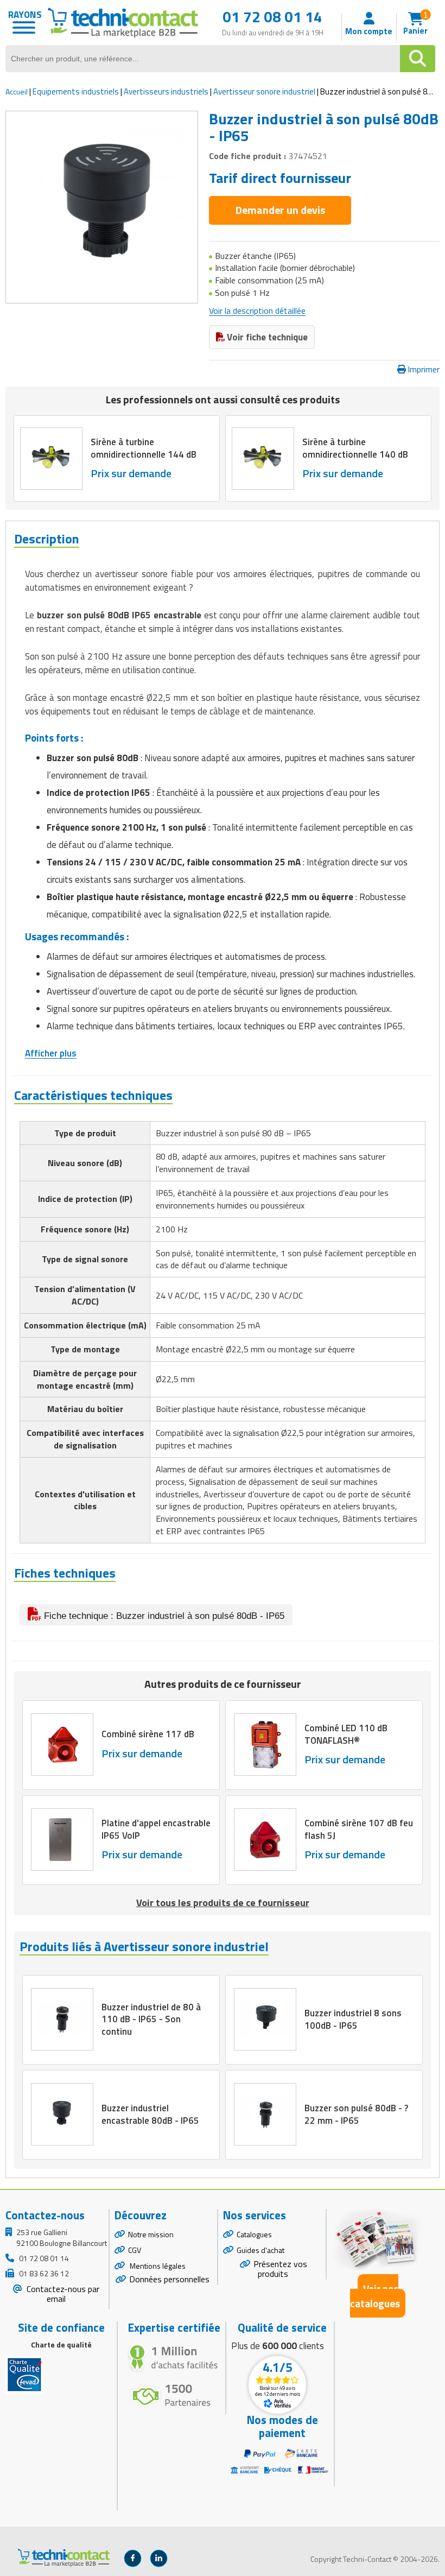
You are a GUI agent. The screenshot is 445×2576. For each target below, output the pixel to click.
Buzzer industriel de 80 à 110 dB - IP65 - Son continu (151, 2019)
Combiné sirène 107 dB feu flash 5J (359, 1829)
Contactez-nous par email (62, 2294)
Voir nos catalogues (375, 2296)
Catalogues (254, 2234)
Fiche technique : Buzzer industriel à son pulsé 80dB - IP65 (163, 1616)
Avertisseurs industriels (166, 91)
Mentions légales (157, 2266)
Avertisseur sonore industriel (264, 91)
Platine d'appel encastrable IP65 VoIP (156, 1829)
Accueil (17, 91)
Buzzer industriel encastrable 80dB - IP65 (150, 2114)
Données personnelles (169, 2279)
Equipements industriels (76, 91)
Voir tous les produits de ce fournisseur (223, 1903)
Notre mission (151, 2234)
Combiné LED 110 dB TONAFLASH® (346, 1734)
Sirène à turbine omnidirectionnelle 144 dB (144, 448)
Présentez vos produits (280, 2269)
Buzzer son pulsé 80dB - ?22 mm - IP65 (356, 2114)
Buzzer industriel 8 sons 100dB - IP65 (353, 2019)
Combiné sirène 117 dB (148, 1735)
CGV (135, 2250)
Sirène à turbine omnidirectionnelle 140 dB (355, 448)
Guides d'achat (260, 2250)
